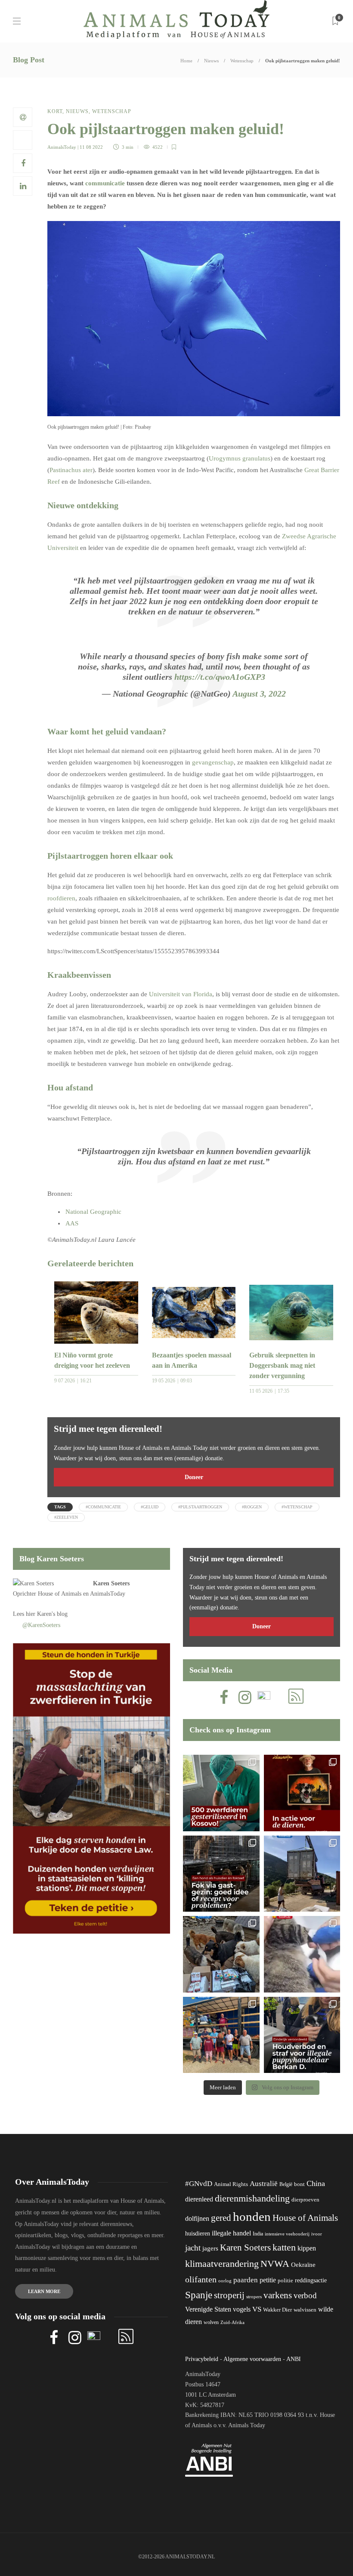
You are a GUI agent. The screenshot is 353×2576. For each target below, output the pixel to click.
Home (186, 61)
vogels (242, 2309)
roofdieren (61, 898)
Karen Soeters (111, 1583)
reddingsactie (311, 2280)
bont (299, 2184)
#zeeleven (66, 1517)
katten (284, 2247)
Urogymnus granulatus (240, 458)
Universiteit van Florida (180, 994)
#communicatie (103, 1507)
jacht (193, 2248)
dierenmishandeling (252, 2198)
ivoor (317, 2234)
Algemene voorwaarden (252, 2359)
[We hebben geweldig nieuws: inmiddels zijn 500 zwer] (221, 1793)
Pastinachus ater (71, 470)
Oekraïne (303, 2265)
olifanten (201, 2279)
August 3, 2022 (259, 694)
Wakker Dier (277, 2310)
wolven (211, 2322)
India (258, 2234)
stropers (254, 2297)
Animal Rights (231, 2184)
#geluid (150, 1507)
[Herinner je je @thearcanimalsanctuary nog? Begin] (302, 1874)
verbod (305, 2295)
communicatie (105, 183)
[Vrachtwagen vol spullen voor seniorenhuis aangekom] (221, 2035)
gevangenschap (213, 762)
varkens (278, 2295)
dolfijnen (197, 2218)
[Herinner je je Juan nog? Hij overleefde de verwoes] (302, 1954)
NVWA (275, 2264)
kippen (307, 2248)
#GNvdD (199, 2184)
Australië (264, 2184)
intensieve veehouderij (287, 2234)
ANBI (294, 2359)
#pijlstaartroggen (200, 1507)
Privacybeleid (202, 2359)
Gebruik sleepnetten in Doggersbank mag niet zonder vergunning (282, 1365)
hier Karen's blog (47, 1614)
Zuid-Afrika (232, 2322)
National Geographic (93, 1212)
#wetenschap (297, 1507)
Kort (55, 111)
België (286, 2184)
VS (257, 2309)
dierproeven (305, 2200)
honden (252, 2217)
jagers (210, 2248)
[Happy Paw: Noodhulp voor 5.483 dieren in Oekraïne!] (221, 1954)
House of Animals (60, 1594)
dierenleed (199, 2199)
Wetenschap (242, 61)
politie (285, 2281)
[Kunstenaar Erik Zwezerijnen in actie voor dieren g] (302, 1793)
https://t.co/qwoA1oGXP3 (220, 677)
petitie (268, 2280)
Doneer (194, 1477)
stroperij (229, 2295)
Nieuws (211, 61)
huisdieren (198, 2234)
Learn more (44, 2291)
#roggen (252, 1507)
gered (221, 2218)
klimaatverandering (222, 2264)
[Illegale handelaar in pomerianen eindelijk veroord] (302, 2035)
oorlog (225, 2281)
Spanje (199, 2295)
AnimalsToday (62, 147)
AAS (72, 1223)
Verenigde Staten (208, 2309)
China (316, 2183)
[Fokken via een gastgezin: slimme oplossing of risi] (221, 1874)
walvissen (305, 2310)
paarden (246, 2280)
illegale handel (231, 2233)
